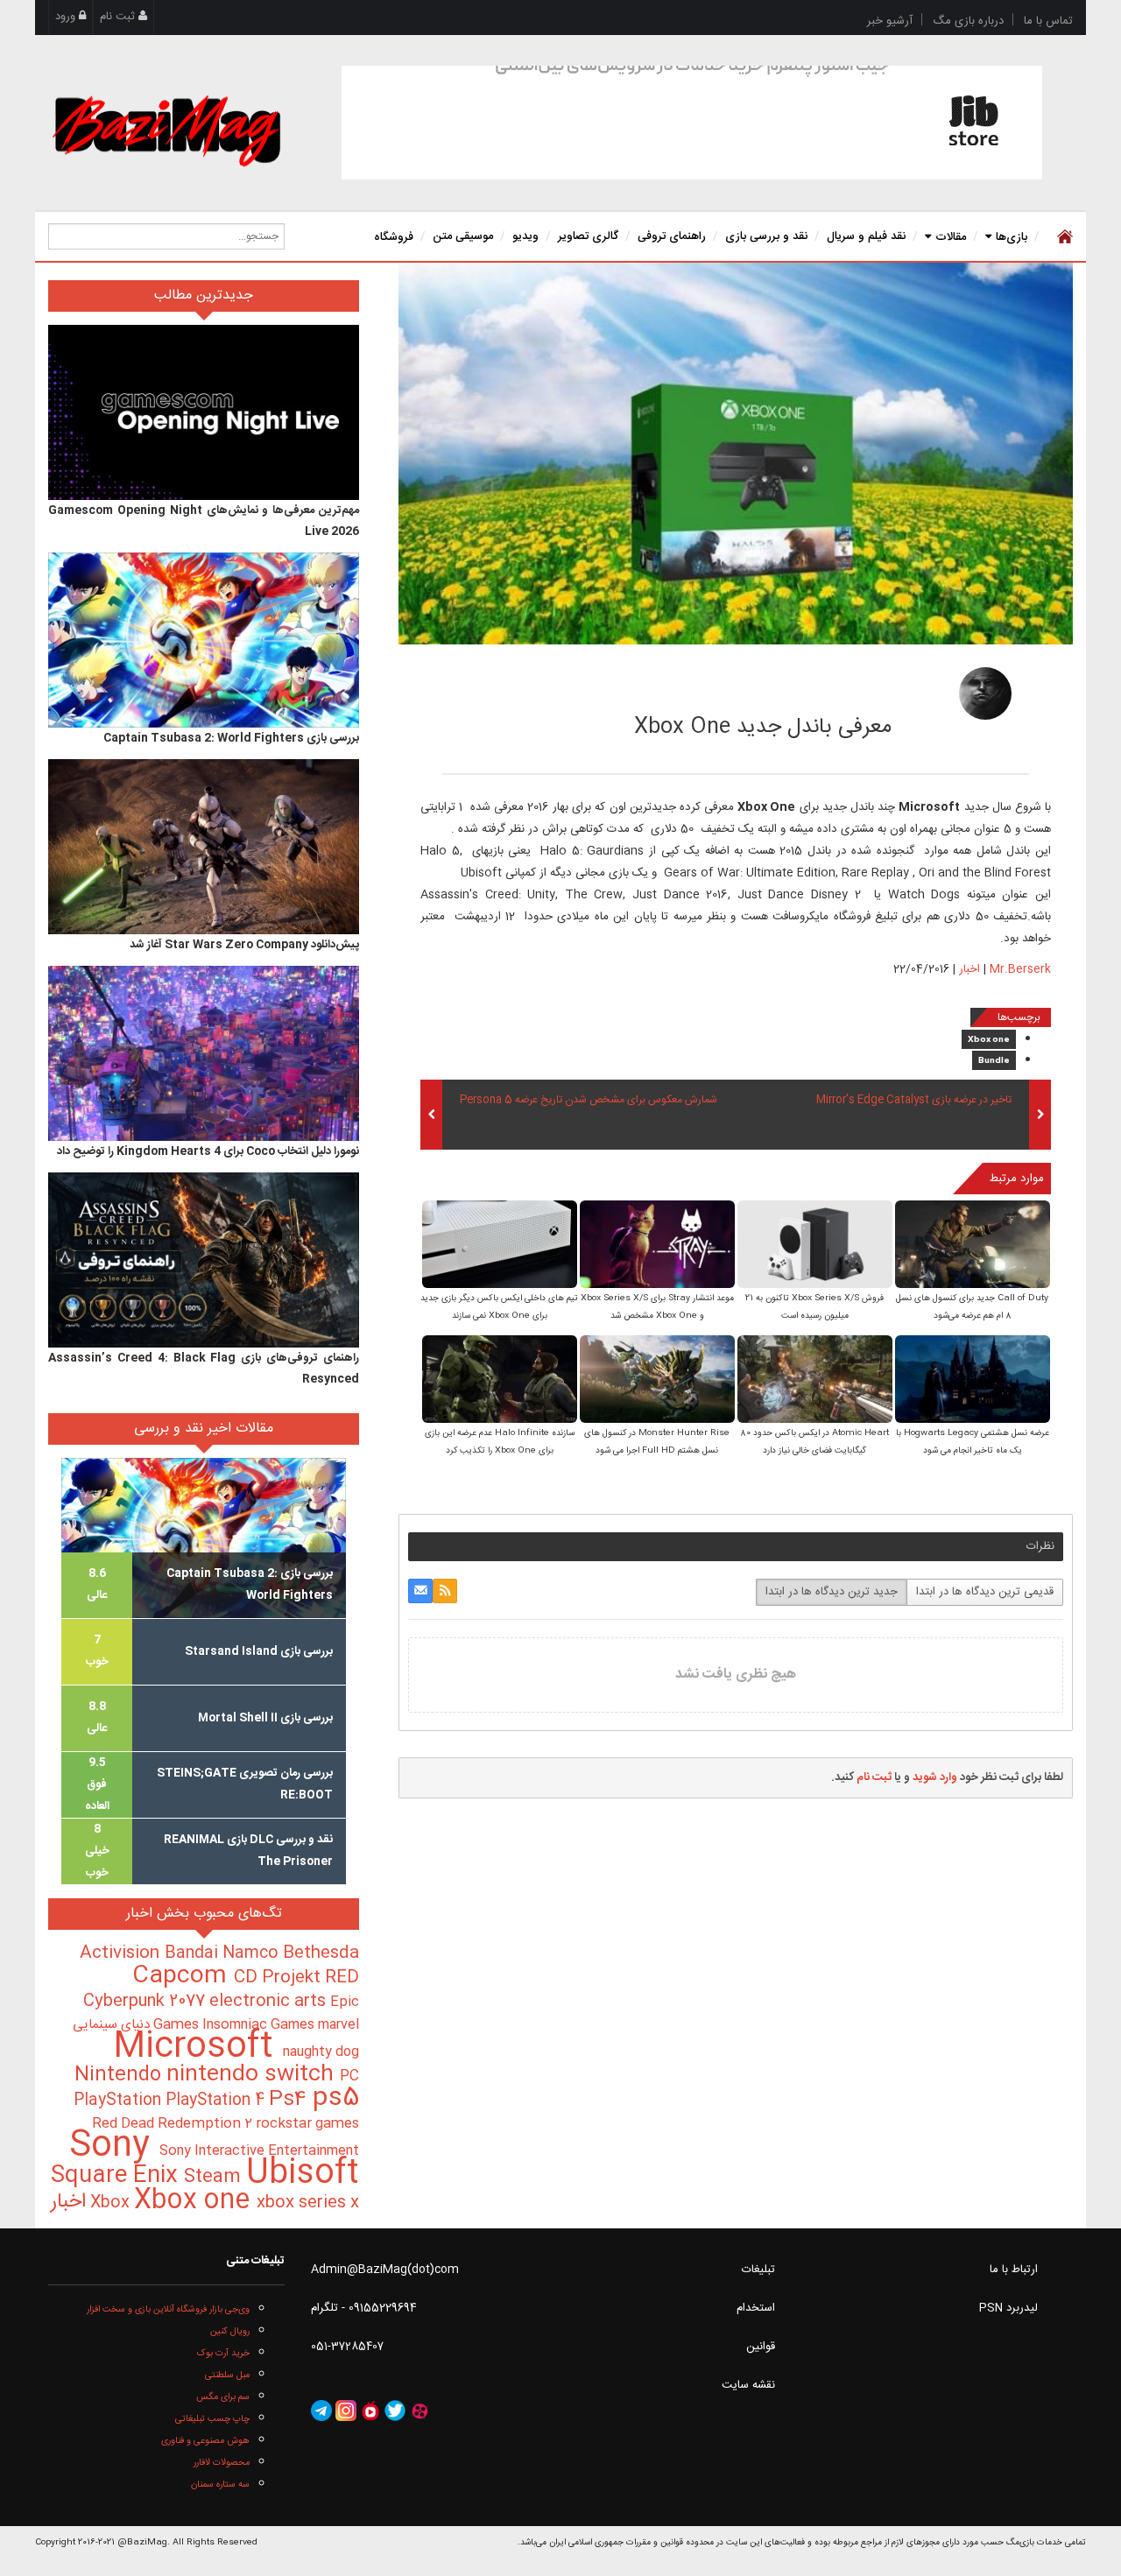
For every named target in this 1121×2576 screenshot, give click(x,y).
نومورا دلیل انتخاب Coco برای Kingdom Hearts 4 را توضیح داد (208, 1151)
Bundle (994, 1061)
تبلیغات (758, 2270)
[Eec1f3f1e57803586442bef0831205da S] (500, 1246)
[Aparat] (419, 2411)
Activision (122, 1953)
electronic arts (270, 2002)
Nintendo (120, 2075)
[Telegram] (321, 2411)
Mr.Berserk (860, 688)
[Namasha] (370, 2411)
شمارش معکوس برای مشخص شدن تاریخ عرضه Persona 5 (589, 1101)
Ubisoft (303, 2174)
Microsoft (198, 2048)
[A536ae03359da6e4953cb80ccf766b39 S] (973, 1380)
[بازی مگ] (166, 129)
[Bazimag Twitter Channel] (395, 2411)
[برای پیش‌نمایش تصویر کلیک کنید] (736, 454)
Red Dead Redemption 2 (174, 2124)
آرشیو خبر (890, 21)
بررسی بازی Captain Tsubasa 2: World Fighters (231, 738)
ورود (67, 17)
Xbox (112, 2203)
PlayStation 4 (217, 2101)
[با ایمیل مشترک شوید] (420, 1591)
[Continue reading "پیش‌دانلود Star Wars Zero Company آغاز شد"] (204, 847)
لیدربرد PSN (1008, 2308)
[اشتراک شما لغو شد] (445, 1591)
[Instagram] (346, 2411)
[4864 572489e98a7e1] (985, 693)
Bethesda (321, 1953)
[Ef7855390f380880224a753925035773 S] (973, 1246)
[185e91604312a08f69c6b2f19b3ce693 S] (657, 1380)
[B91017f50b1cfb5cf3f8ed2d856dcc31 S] (500, 1380)
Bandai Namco (224, 1953)
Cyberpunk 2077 (146, 2001)
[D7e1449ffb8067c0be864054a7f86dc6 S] (815, 1380)
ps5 (336, 2099)
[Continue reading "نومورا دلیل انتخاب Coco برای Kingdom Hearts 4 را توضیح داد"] (204, 1053)
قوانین (761, 2347)
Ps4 (291, 2100)
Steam (215, 2177)
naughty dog (321, 2052)
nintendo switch (253, 2075)
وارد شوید (935, 1777)
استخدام (756, 2308)
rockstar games (307, 2124)
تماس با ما (1048, 21)
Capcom (183, 1976)
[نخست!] (1063, 236)
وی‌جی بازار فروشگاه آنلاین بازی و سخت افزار (168, 2309)
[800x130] (692, 123)
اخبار (969, 969)
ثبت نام (119, 17)
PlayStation (120, 2101)
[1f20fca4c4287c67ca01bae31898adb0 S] (657, 1246)
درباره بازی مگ (968, 21)
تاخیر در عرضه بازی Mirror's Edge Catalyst (914, 1101)
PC (349, 2076)
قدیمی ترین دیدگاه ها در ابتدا (985, 1592)
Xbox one (989, 1040)
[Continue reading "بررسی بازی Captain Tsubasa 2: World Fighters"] (204, 640)
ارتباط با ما (1014, 2270)
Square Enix (117, 2176)
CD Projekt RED (296, 1978)
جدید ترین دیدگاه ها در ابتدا (832, 1592)
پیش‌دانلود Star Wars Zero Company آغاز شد (244, 945)
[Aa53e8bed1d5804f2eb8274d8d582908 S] (815, 1246)
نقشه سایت (748, 2385)
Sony (114, 2147)
